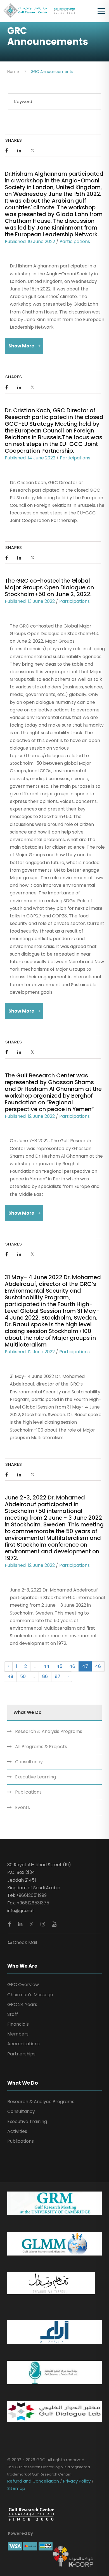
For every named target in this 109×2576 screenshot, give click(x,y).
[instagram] (43, 1924)
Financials (18, 2024)
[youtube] (54, 1924)
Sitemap (16, 2488)
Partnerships (21, 2054)
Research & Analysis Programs (49, 1731)
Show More (21, 346)
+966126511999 (31, 1895)
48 (98, 1666)
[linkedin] (21, 1924)
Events (22, 1807)
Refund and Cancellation (34, 2481)
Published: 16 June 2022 (30, 241)
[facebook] (10, 1924)
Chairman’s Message (30, 1995)
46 (72, 1666)
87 (58, 1676)
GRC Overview (23, 1985)
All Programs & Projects (41, 1747)
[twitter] (32, 1924)
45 (59, 1666)
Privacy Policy (77, 2481)
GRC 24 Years (22, 2004)
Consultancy (29, 1762)
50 (23, 1676)
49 (10, 1676)
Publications (28, 1792)
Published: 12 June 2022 (30, 1116)
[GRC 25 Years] (31, 2514)
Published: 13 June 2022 (30, 601)
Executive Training (27, 2122)
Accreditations (23, 2044)
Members (18, 2034)
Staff (13, 2014)
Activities (17, 2131)
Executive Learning (35, 1777)
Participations (75, 241)
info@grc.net (21, 1910)
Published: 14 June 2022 (30, 458)
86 (45, 1676)
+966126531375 (33, 1903)
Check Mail (24, 1942)
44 (46, 1666)
